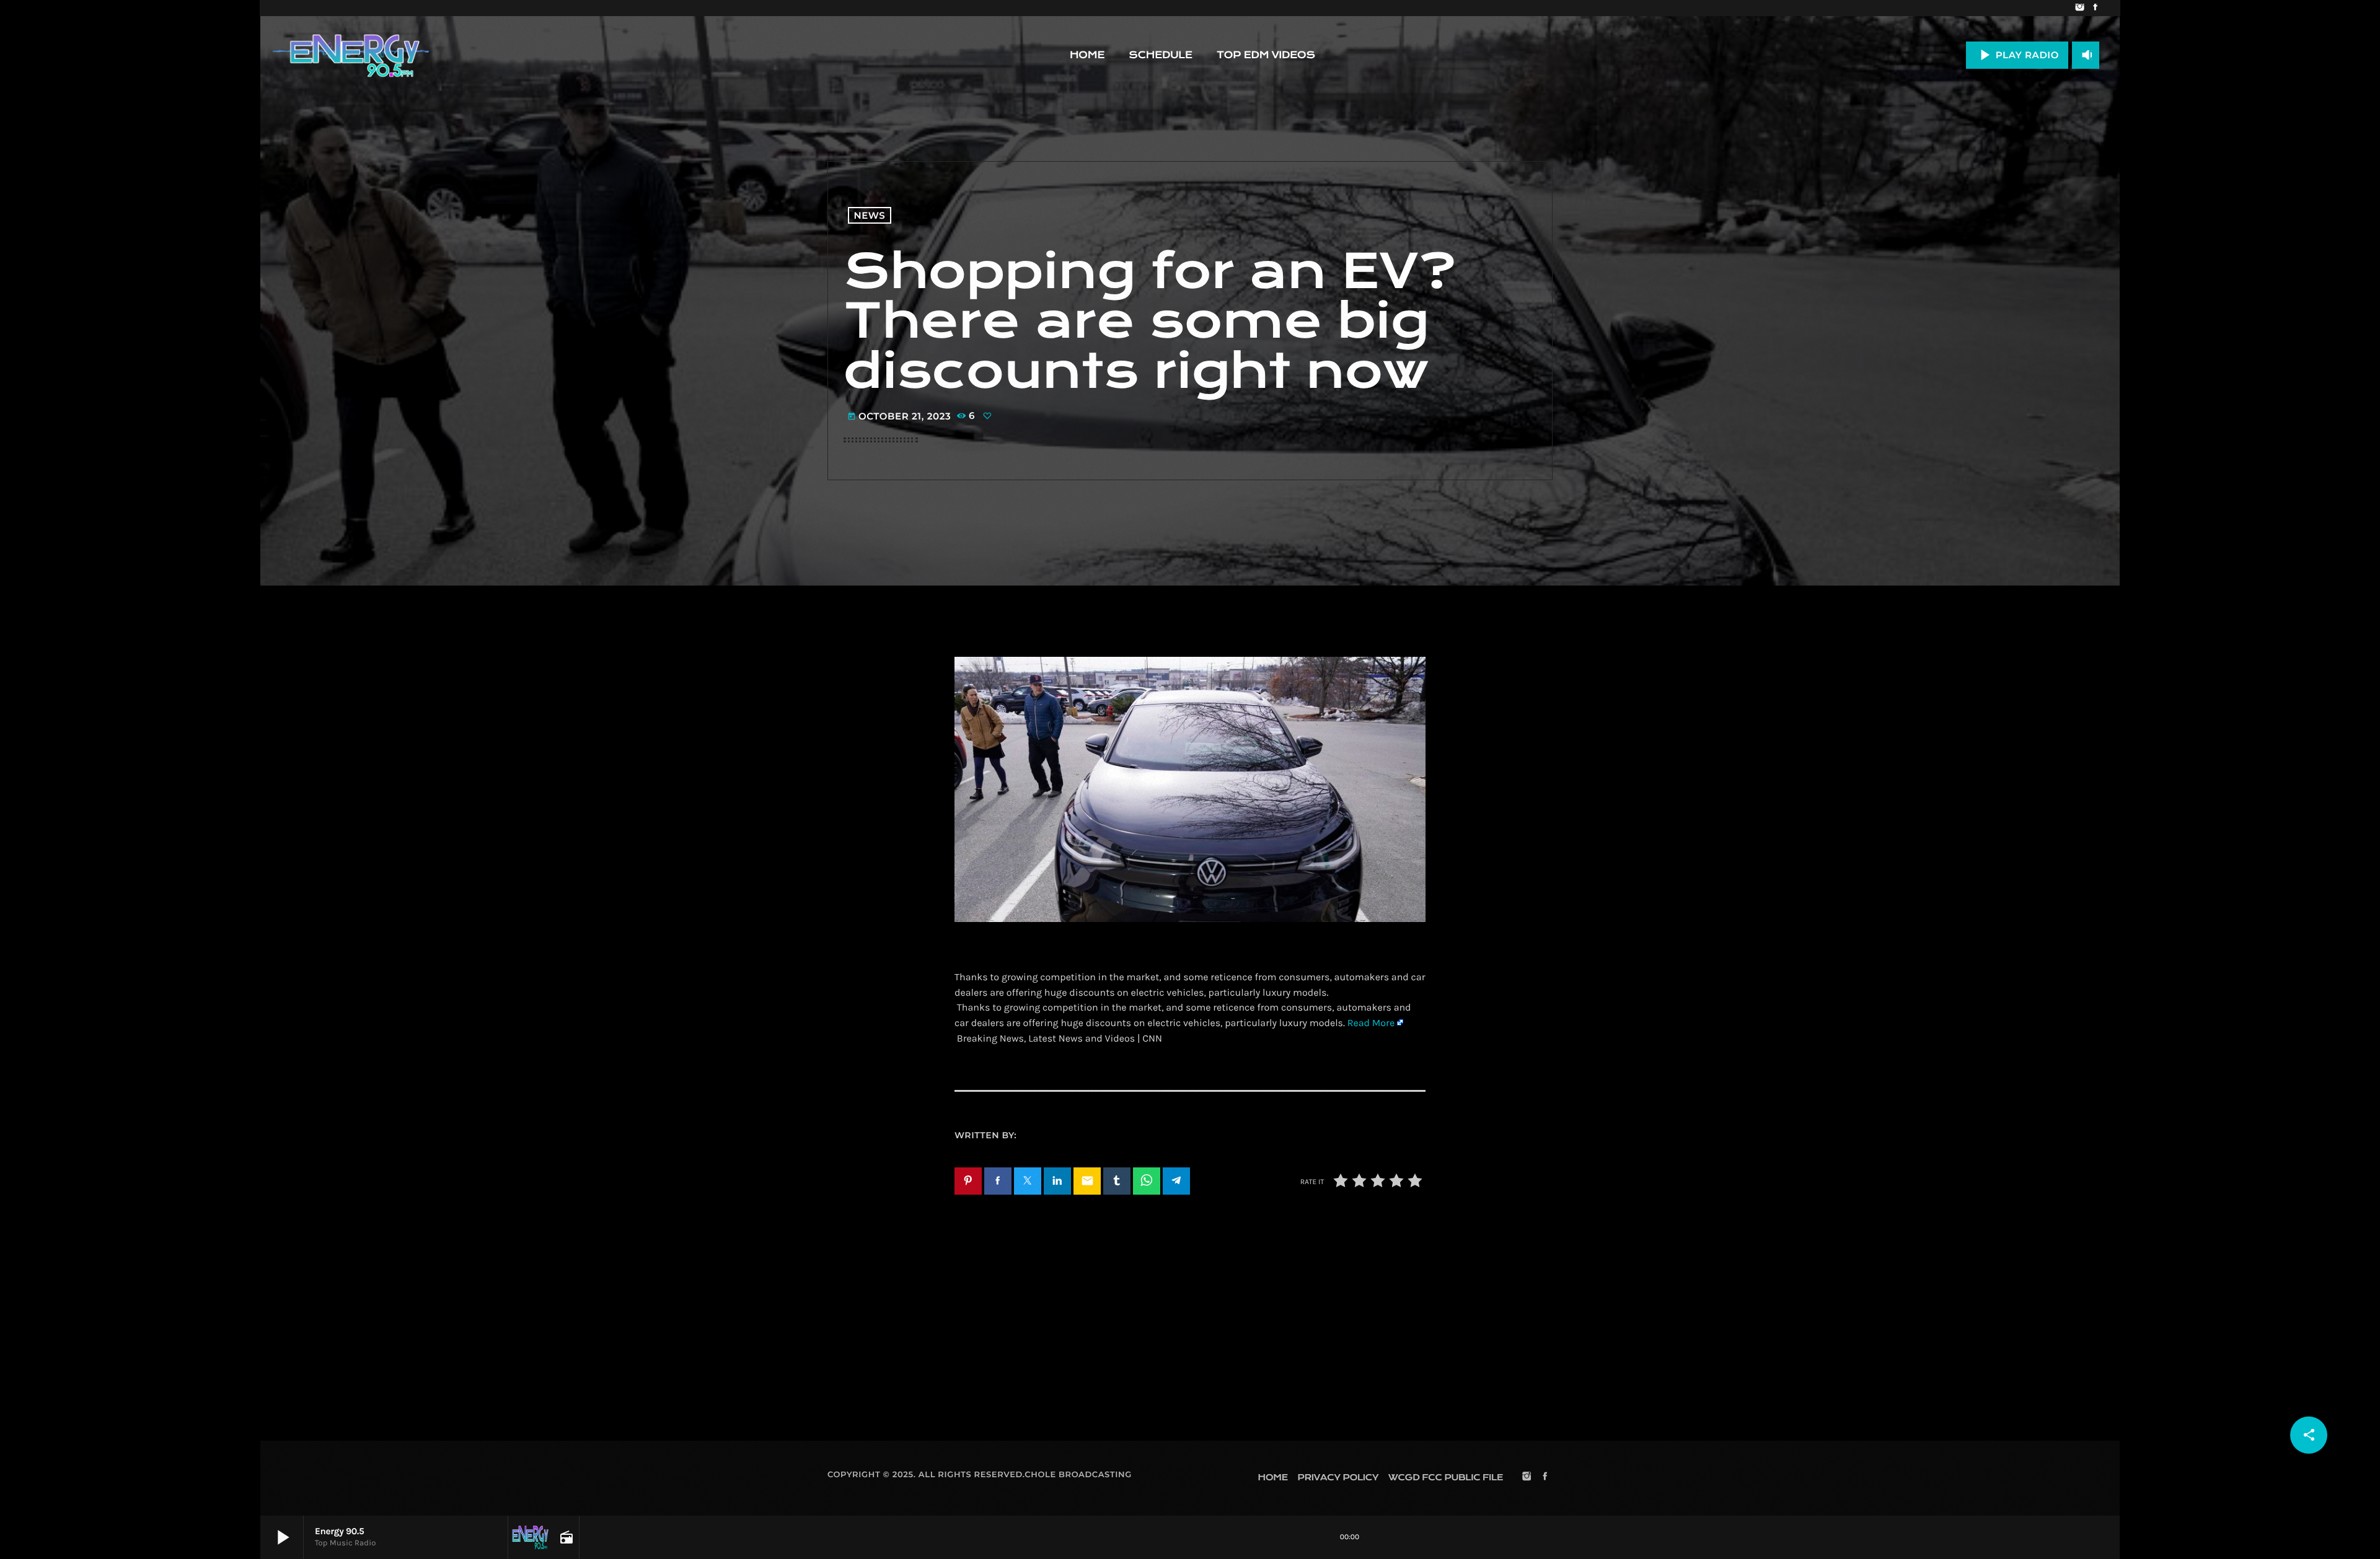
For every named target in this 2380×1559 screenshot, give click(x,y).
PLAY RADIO (2017, 55)
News (870, 215)
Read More (1371, 1023)
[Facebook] (2095, 8)
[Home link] (351, 55)
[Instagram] (2080, 8)
